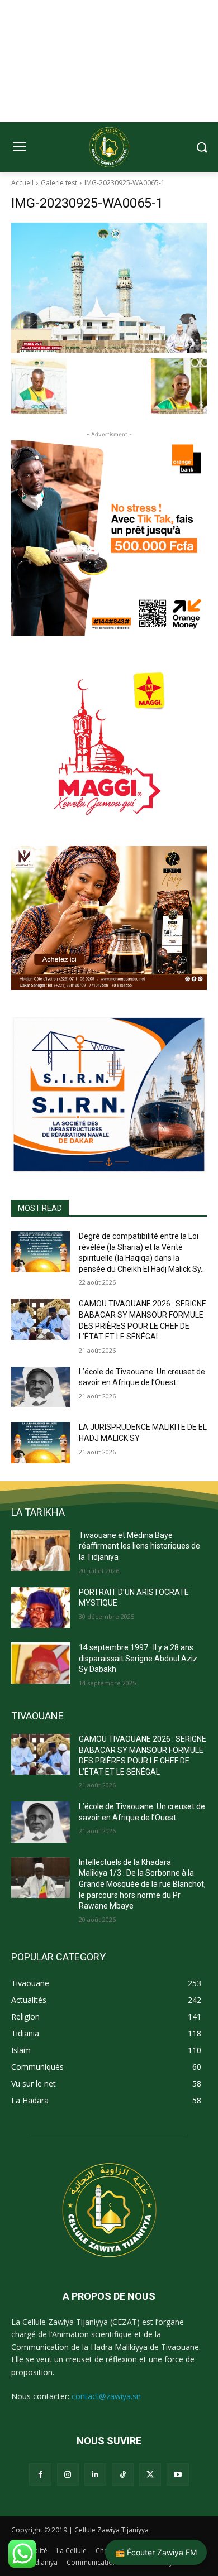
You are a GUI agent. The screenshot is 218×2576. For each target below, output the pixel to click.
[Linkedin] (95, 2474)
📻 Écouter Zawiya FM (156, 2552)
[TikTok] (123, 2474)
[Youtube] (177, 2474)
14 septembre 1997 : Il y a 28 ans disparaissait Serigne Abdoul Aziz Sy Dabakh (138, 1658)
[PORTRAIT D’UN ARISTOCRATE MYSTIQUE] (41, 1608)
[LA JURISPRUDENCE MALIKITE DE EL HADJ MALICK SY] (41, 1443)
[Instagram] (68, 2474)
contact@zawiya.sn (106, 2396)
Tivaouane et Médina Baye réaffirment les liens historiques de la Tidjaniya (139, 1546)
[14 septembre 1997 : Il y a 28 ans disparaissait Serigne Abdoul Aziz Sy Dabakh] (41, 1663)
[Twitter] (150, 2474)
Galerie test (59, 183)
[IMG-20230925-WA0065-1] (109, 288)
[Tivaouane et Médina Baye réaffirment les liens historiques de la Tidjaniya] (41, 1551)
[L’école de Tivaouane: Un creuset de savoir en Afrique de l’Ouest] (41, 1387)
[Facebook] (40, 2474)
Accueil (22, 183)
